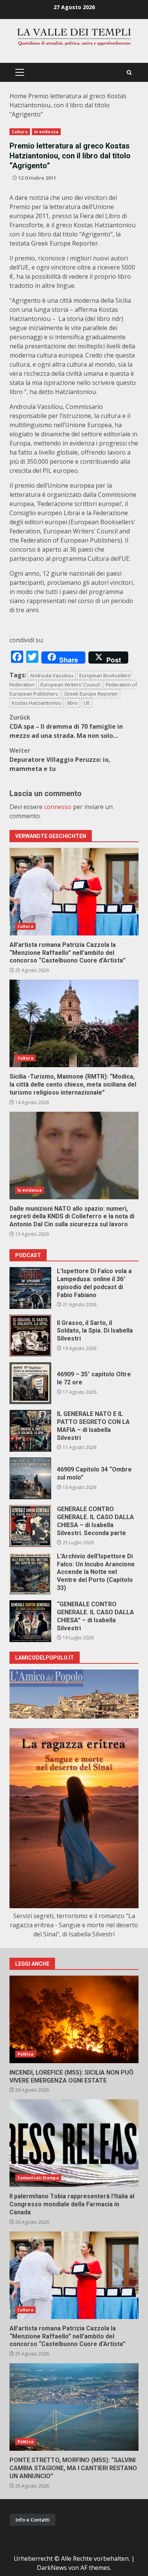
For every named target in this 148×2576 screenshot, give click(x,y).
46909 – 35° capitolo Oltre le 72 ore (30, 1383)
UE (87, 703)
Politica (25, 2054)
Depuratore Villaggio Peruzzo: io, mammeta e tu (60, 760)
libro (73, 703)
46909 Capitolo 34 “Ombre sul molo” (30, 1478)
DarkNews (52, 2568)
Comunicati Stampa (38, 2178)
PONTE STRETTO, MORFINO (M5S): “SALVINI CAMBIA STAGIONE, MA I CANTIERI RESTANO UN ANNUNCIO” (74, 2407)
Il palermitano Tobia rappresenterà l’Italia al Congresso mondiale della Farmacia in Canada (74, 2143)
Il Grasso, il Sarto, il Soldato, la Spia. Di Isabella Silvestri (30, 1336)
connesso (58, 807)
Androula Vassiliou (52, 675)
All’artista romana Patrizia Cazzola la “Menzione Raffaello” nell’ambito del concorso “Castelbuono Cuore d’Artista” (74, 892)
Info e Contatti (33, 2520)
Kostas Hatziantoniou (37, 703)
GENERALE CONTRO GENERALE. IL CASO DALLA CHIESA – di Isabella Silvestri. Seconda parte (30, 1526)
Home (18, 96)
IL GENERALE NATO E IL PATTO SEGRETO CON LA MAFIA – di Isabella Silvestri (30, 1431)
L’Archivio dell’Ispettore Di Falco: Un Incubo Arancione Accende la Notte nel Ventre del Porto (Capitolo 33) (30, 1574)
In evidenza (46, 132)
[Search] (129, 73)
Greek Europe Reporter (91, 694)
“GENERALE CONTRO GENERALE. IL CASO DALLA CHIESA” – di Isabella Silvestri (30, 1621)
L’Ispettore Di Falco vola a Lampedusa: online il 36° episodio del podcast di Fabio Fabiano (30, 1288)
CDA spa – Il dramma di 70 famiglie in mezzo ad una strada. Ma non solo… (66, 726)
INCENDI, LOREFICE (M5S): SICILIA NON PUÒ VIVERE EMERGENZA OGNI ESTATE (74, 2019)
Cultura (20, 132)
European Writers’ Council (70, 685)
